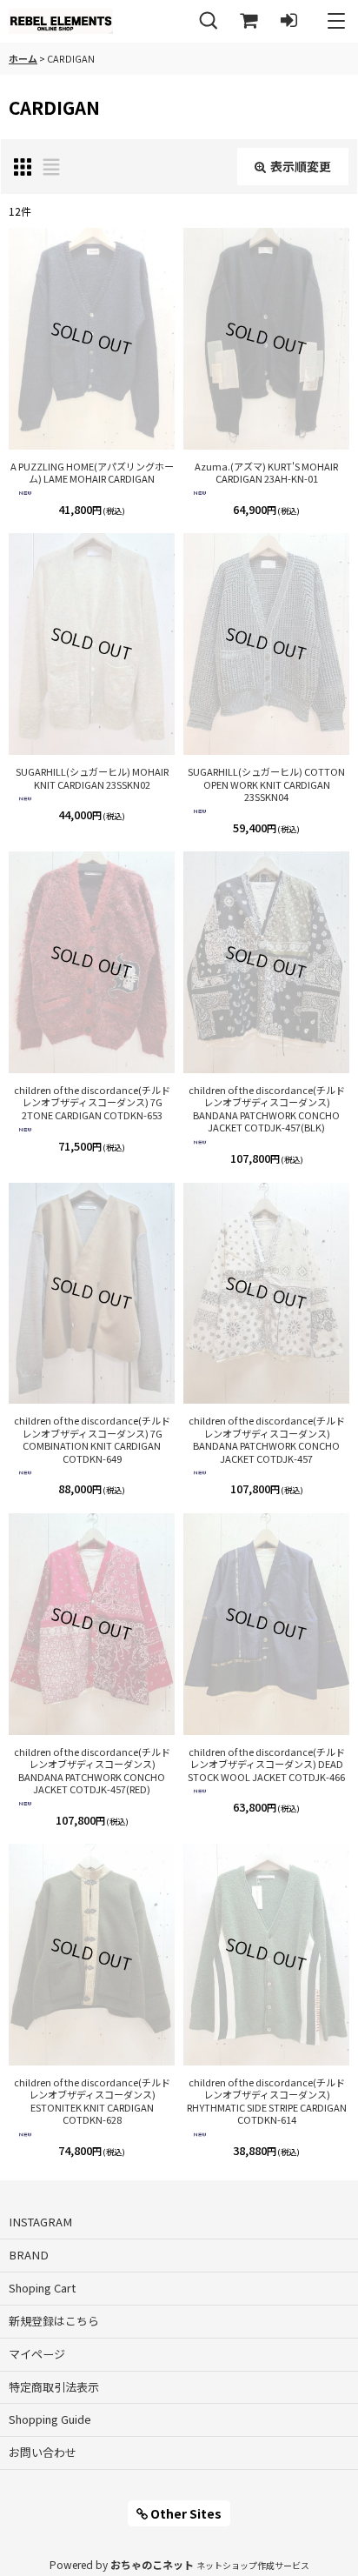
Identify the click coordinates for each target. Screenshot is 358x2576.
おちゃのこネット (152, 2564)
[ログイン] (288, 21)
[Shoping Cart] (249, 21)
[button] (209, 21)
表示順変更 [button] (301, 166)
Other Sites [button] (185, 2513)
